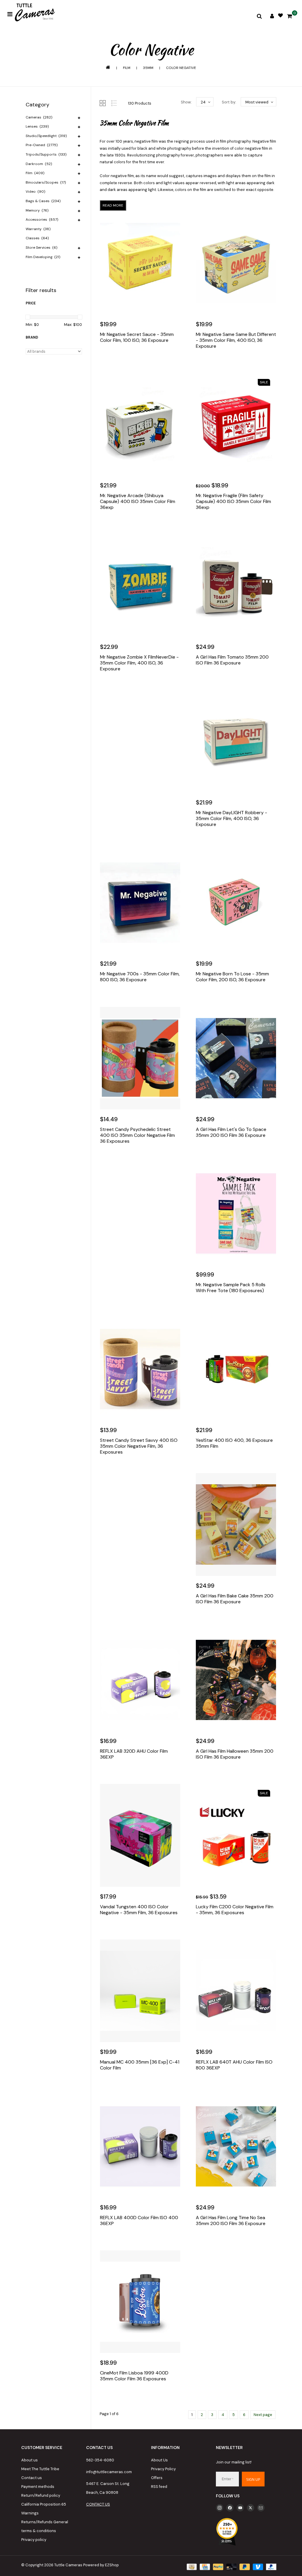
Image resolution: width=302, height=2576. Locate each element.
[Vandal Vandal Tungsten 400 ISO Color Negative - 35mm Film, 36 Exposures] (140, 1835)
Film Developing (43, 257)
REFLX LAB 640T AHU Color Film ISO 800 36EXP (234, 2065)
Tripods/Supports (46, 154)
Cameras (39, 117)
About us (29, 2460)
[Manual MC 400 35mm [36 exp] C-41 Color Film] (140, 1991)
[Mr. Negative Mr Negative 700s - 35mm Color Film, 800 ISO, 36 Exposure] (140, 903)
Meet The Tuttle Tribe (40, 2469)
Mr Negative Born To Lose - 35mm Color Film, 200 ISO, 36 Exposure (232, 977)
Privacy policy (34, 2540)
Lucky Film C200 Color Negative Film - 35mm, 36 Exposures (235, 1910)
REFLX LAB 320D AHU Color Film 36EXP (134, 1754)
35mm (148, 68)
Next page (263, 2415)
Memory (37, 210)
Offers (157, 2478)
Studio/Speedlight (46, 136)
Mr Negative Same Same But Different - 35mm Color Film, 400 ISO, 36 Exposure (236, 340)
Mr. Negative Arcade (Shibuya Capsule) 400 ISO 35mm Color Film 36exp (138, 502)
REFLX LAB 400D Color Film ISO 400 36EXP (139, 2221)
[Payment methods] (191, 2566)
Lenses (37, 126)
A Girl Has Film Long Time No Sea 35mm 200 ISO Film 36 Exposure (231, 2221)
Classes (37, 238)
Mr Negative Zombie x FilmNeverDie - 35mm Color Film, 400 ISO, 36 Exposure (139, 663)
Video (35, 192)
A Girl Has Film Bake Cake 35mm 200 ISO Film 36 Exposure (235, 1599)
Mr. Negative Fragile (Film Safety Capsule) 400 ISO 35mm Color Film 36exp (233, 502)
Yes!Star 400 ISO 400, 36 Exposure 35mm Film (234, 1443)
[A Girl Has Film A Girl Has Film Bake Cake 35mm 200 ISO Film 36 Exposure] (236, 1524)
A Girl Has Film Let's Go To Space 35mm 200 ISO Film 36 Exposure (231, 1132)
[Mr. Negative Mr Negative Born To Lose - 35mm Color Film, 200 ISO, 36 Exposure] (236, 903)
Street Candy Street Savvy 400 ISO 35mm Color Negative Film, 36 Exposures (139, 1446)
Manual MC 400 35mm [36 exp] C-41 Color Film (140, 2065)
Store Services (41, 248)
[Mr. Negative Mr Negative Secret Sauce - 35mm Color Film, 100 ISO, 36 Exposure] (140, 263)
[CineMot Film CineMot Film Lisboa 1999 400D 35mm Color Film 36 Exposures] (140, 2302)
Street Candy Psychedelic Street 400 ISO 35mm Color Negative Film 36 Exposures (137, 1135)
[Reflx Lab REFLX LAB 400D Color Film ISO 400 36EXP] (140, 2146)
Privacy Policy (163, 2469)
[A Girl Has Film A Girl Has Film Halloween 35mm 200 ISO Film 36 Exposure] (236, 1680)
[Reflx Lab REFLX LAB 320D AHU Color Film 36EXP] (140, 1680)
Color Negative (181, 68)
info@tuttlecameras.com (109, 2472)
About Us (159, 2460)
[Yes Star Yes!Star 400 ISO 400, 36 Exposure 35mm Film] (236, 1369)
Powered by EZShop (101, 2565)
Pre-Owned (42, 145)
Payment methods (38, 2487)
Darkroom (39, 164)
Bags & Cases (43, 201)
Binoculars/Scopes (46, 182)
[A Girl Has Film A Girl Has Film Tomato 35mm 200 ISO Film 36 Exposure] (236, 586)
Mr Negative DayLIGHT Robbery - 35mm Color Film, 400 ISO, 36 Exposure (232, 819)
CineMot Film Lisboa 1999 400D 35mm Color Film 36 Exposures (134, 2376)
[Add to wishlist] (119, 358)
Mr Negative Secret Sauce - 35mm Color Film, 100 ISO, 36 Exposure (137, 337)
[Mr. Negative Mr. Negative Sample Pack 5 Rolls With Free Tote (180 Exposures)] (236, 1213)
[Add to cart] (106, 358)
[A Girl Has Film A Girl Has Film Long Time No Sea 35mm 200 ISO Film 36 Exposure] (236, 2146)
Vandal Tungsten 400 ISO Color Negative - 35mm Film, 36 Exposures (139, 1910)
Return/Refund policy (41, 2495)
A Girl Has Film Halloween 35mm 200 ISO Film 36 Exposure (235, 1754)
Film (127, 68)
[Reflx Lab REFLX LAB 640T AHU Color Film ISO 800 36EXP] (236, 1991)
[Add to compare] (131, 358)
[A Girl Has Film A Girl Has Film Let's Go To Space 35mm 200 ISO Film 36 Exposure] (236, 1058)
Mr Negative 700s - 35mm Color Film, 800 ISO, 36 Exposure (140, 977)
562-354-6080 (100, 2460)
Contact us (32, 2478)
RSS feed (159, 2487)
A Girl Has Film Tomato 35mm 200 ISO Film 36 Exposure (232, 660)
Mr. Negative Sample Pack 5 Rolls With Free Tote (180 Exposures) (231, 1288)
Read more (113, 205)
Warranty (38, 229)
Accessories (42, 220)
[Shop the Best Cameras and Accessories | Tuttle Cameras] (34, 13)
